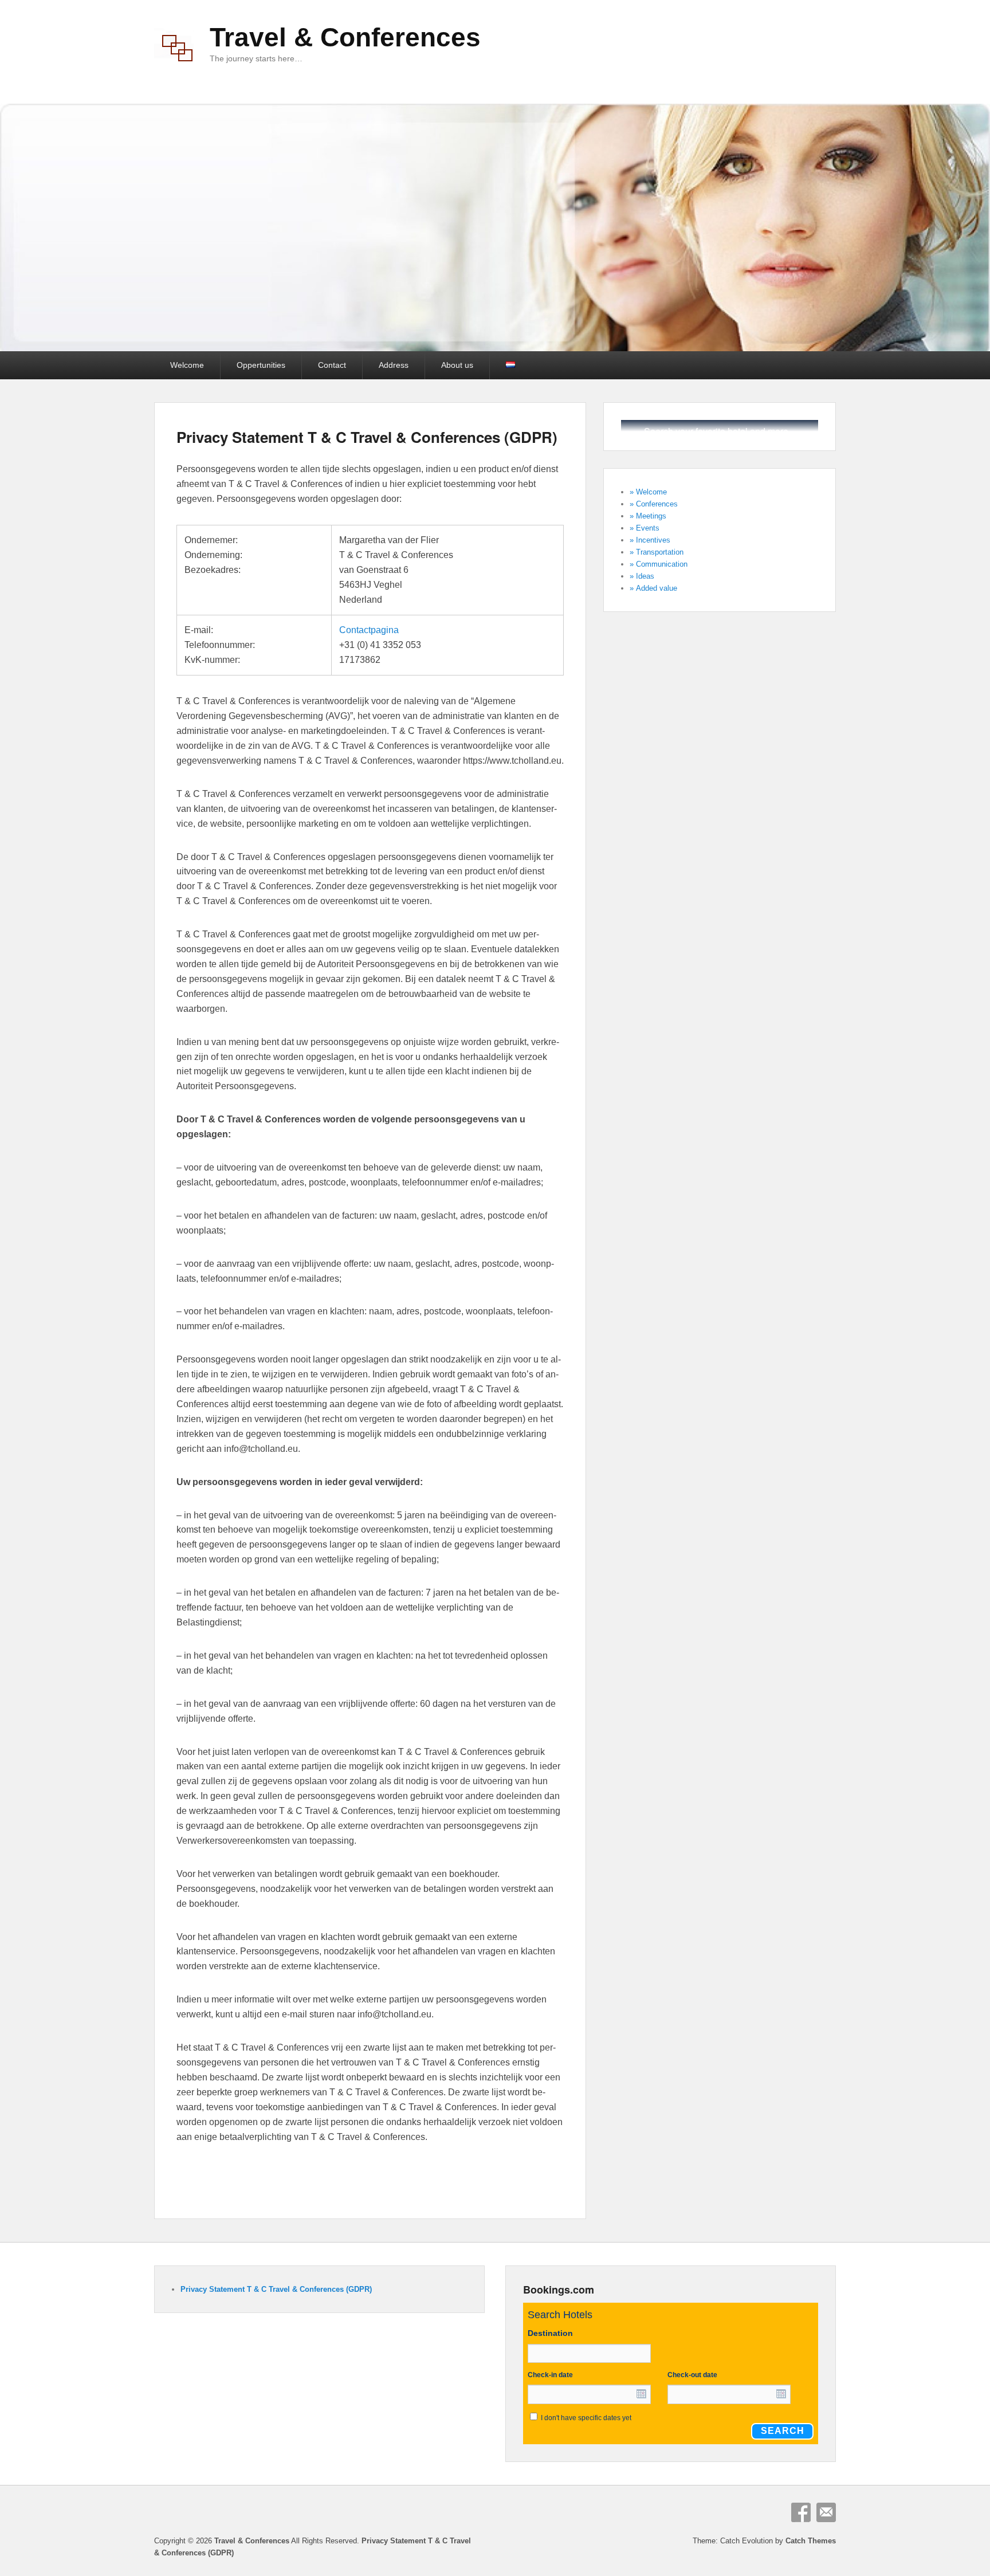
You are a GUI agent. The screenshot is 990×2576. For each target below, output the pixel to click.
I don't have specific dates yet (586, 2418)
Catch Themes (811, 2541)
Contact (332, 365)
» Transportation (657, 552)
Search (783, 2431)
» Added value (653, 588)
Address (394, 365)
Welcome (187, 365)
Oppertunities (261, 365)
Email (826, 2512)
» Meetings (648, 516)
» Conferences (654, 504)
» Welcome (648, 492)
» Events (645, 528)
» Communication (659, 564)
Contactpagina (369, 630)
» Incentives (650, 540)
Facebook (801, 2512)
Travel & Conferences (345, 37)
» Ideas (642, 576)
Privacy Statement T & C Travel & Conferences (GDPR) (367, 437)
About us (457, 365)
